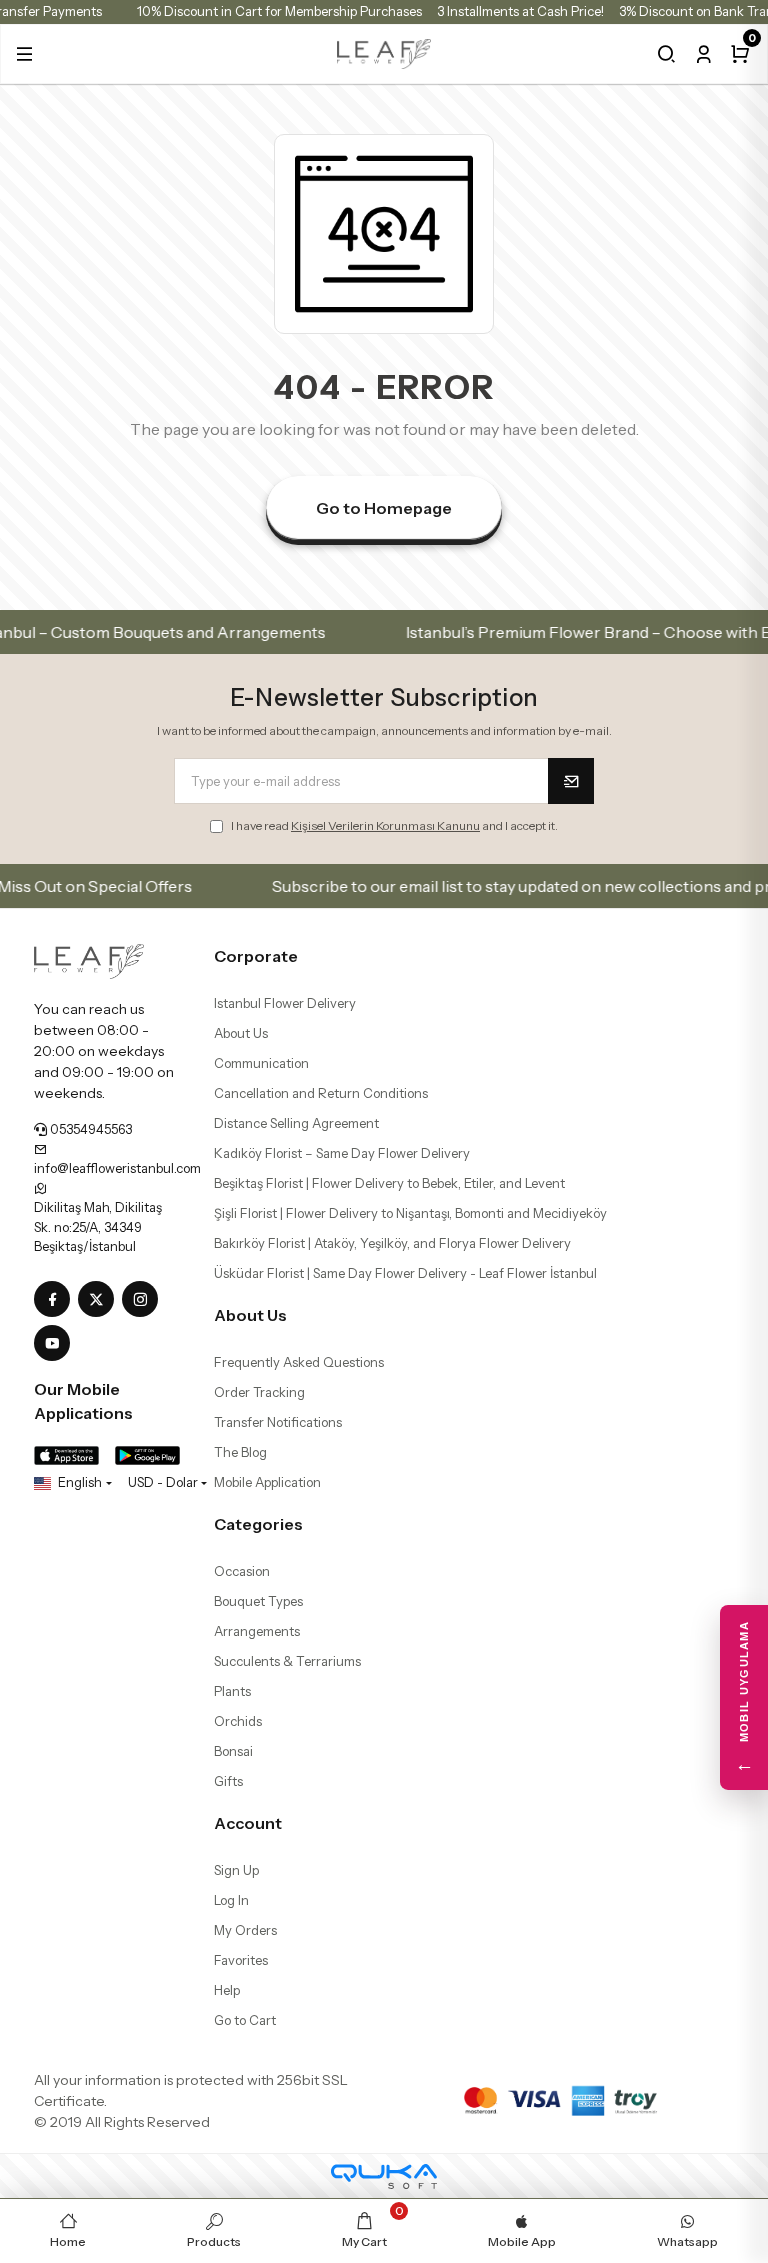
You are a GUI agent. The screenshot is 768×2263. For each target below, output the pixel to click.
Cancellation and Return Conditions (321, 1093)
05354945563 (89, 1129)
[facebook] (56, 1300)
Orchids (238, 1721)
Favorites (241, 1960)
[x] (100, 1300)
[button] (24, 54)
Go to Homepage (384, 508)
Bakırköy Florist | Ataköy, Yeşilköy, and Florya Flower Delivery (392, 1243)
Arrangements (257, 1631)
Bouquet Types (258, 1601)
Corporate (256, 956)
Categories (258, 1524)
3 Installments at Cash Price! (520, 11)
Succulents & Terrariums (287, 1661)
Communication (261, 1063)
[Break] (666, 54)
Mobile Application (267, 1482)
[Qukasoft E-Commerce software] (384, 2176)
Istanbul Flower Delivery (285, 1003)
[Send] (571, 781)
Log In (231, 1900)
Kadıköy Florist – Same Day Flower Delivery (342, 1153)
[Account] (703, 54)
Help (227, 1990)
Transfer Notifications (278, 1422)
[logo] (384, 52)
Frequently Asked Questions (299, 1362)
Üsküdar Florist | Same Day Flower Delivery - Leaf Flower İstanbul (405, 1273)
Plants (232, 1691)
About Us (241, 1033)
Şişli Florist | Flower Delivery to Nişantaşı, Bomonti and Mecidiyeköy (410, 1213)
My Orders (245, 1930)
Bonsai (233, 1751)
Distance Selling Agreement (296, 1123)
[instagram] (144, 1300)
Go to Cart (245, 2020)
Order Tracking (259, 1392)
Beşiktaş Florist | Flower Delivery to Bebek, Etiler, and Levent (389, 1183)
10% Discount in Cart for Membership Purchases (279, 11)
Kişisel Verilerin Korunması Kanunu (385, 825)
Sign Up (236, 1870)
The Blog (240, 1452)
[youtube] (56, 1344)
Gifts (228, 1781)
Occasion (242, 1571)
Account (248, 1823)
